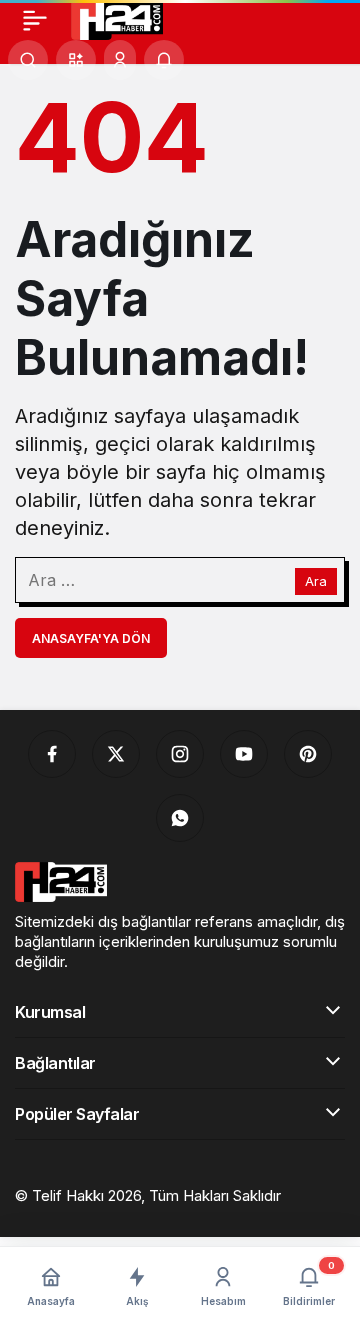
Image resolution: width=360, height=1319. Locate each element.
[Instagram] (180, 754)
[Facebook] (52, 754)
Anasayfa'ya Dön (91, 638)
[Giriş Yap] (120, 60)
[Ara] (28, 60)
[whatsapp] (180, 818)
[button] (76, 60)
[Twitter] (116, 754)
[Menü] (35, 20)
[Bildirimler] (164, 60)
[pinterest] (308, 754)
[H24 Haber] (117, 18)
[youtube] (244, 754)
